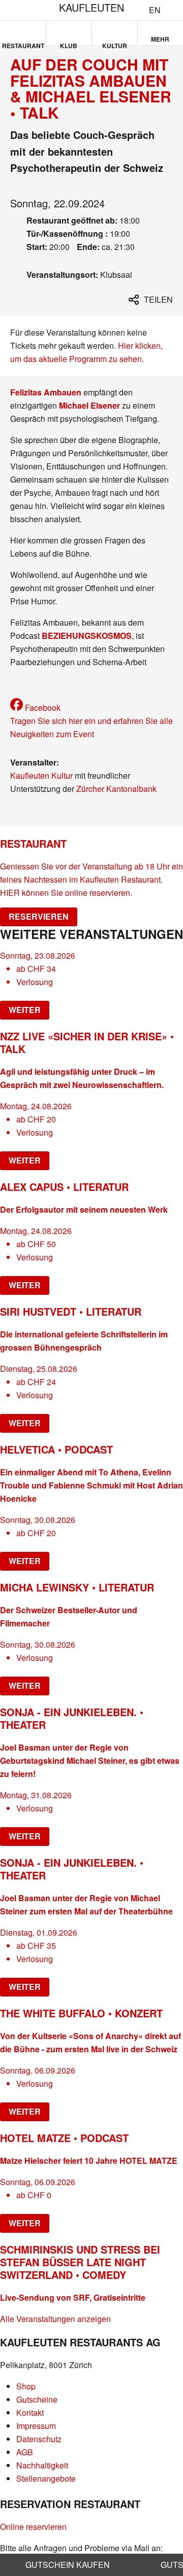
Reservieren (39, 916)
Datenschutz (39, 2439)
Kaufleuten (91, 7)
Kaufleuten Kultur (41, 775)
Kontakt (30, 2412)
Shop (26, 2386)
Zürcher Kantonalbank (116, 789)
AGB (25, 2452)
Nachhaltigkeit (42, 2465)
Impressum (36, 2426)
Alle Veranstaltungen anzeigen (55, 2319)
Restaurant (23, 44)
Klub (69, 44)
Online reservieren (33, 2527)
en (155, 10)
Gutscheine (37, 2399)
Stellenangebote (46, 2478)
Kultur (115, 44)
